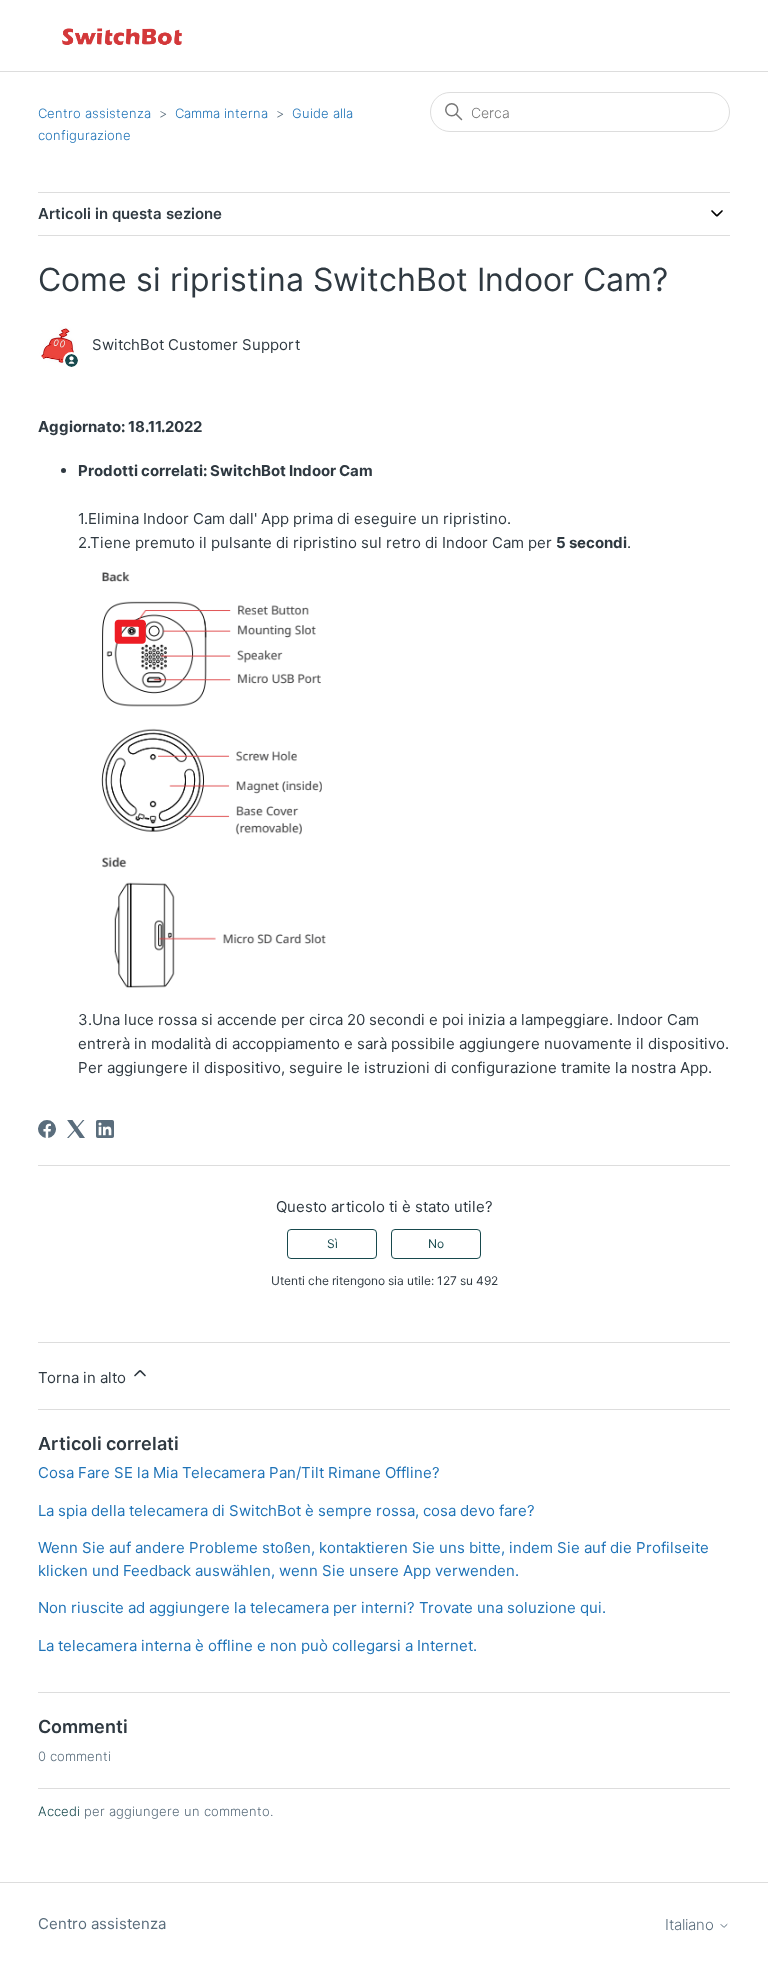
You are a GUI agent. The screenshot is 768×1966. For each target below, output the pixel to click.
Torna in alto (84, 1377)
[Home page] (123, 35)
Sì (332, 1243)
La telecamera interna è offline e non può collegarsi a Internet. (257, 1645)
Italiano (691, 1924)
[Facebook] (47, 1129)
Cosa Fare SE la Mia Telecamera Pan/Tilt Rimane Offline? (239, 1472)
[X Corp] (76, 1129)
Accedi (59, 1811)
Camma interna (221, 113)
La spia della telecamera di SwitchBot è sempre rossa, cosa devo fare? (286, 1510)
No (436, 1243)
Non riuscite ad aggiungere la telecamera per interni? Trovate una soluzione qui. (322, 1607)
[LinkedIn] (105, 1129)
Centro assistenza (94, 113)
